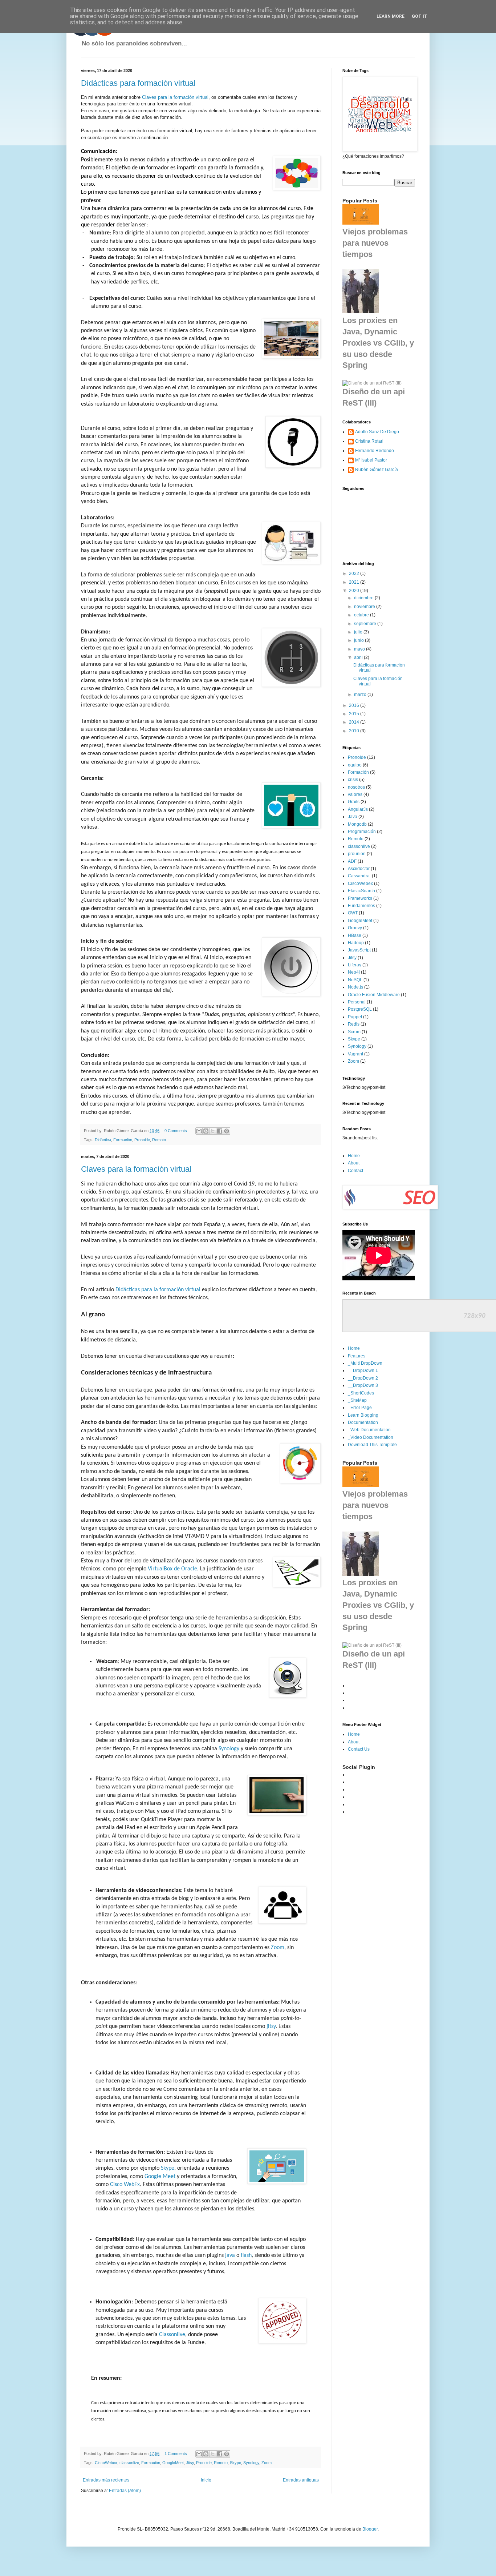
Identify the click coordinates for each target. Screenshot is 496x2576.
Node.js (355, 987)
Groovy (355, 928)
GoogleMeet (173, 2463)
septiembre (366, 624)
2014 (355, 722)
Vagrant (355, 1054)
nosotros (356, 787)
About (354, 1163)
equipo (355, 765)
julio (359, 632)
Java (353, 817)
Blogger (370, 2529)
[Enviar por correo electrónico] (199, 1131)
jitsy (271, 2026)
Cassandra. (359, 876)
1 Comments (176, 2454)
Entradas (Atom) (125, 2491)
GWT (353, 913)
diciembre (364, 598)
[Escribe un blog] (206, 1131)
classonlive (129, 2463)
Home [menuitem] (354, 1348)
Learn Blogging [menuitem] (363, 1415)
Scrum (354, 1032)
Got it (420, 16)
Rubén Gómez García (377, 470)
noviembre (365, 607)
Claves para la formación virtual (175, 97)
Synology (229, 1749)
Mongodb (357, 824)
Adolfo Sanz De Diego (377, 432)
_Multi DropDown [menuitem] (365, 1363)
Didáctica (103, 1140)
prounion (357, 854)
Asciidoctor (359, 869)
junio (359, 640)
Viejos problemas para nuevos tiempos (375, 243)
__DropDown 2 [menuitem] (363, 1378)
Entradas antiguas (301, 2480)
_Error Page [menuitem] (360, 1408)
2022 (355, 573)
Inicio (206, 2480)
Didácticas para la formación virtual (158, 1290)
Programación (362, 832)
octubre (362, 615)
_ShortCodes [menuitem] (361, 1393)
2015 (355, 714)
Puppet (355, 1017)
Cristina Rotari (369, 441)
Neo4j (354, 972)
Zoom (278, 1948)
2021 (355, 582)
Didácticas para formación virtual (138, 83)
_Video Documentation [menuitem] (371, 1437)
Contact (355, 1171)
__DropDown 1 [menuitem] (363, 1370)
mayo (360, 649)
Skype (168, 2168)
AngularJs (358, 809)
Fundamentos (361, 906)
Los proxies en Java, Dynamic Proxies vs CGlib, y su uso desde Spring (378, 343)
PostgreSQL (360, 1009)
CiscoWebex (106, 2463)
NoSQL (355, 980)
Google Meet (160, 2177)
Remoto (159, 1140)
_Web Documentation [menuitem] (369, 1430)
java (230, 2255)
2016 (355, 705)
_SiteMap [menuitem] (357, 1400)
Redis (354, 1024)
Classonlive (172, 2335)
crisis (353, 780)
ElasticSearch (361, 891)
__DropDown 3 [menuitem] (363, 1385)
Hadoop (356, 943)
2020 (355, 591)
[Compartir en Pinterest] (227, 1131)
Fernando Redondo (375, 451)
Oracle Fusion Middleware (374, 995)
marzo (361, 695)
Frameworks (360, 898)
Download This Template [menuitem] (372, 1445)
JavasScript (359, 950)
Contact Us (359, 1749)
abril (359, 657)
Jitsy (190, 2463)
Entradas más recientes (106, 2480)
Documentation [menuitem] (363, 1422)
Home (354, 1156)
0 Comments (176, 1131)
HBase (355, 935)
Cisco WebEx (125, 2185)
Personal (357, 1002)
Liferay (355, 965)
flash (246, 2255)
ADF (352, 861)
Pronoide (142, 1140)
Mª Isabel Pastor (371, 460)
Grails (354, 802)
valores (355, 794)
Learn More (391, 16)
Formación (123, 1140)
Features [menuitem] (357, 1356)
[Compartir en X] (213, 1131)
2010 (355, 731)
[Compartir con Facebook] (220, 1131)
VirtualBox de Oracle (172, 1569)
